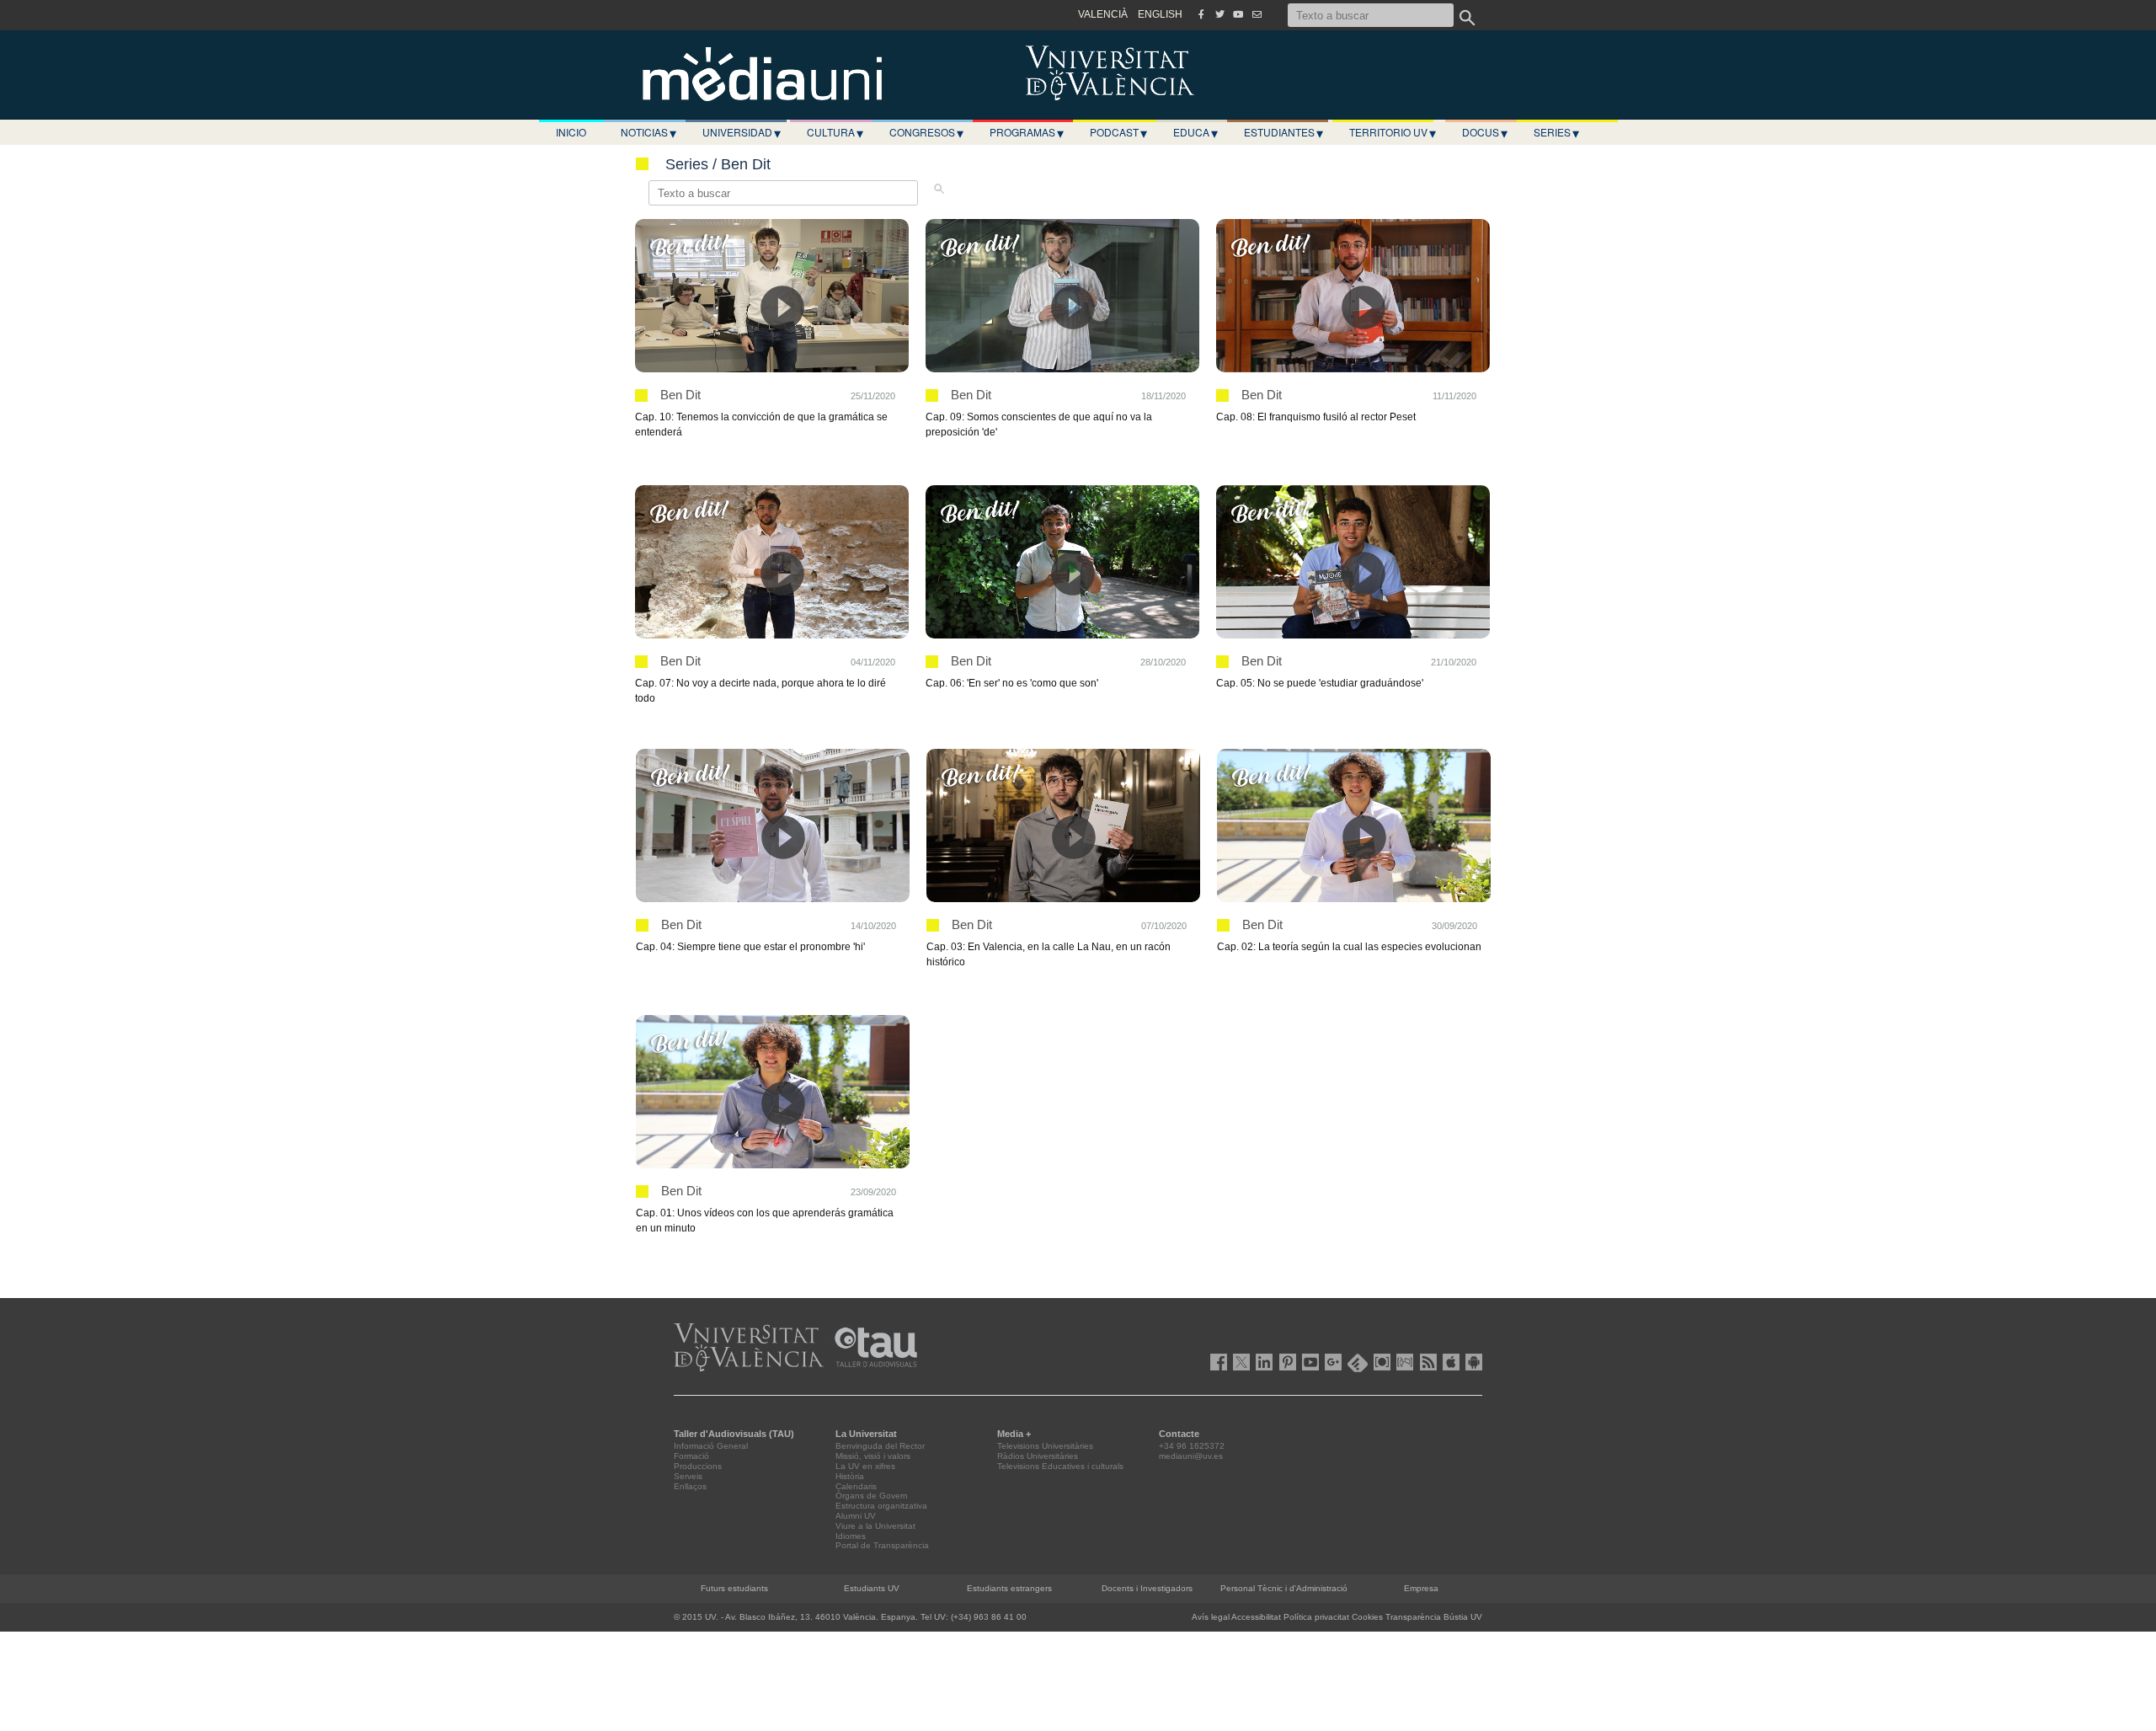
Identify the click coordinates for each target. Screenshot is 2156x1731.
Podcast (1118, 132)
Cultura (835, 132)
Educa (1195, 132)
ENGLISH (1160, 14)
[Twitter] (1219, 14)
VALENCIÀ (1103, 14)
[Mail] (1257, 14)
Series (1556, 132)
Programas (1027, 132)
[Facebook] (1201, 14)
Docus (1485, 132)
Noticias (648, 132)
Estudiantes (1283, 132)
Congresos (926, 132)
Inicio (571, 132)
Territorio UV (1393, 132)
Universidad (742, 132)
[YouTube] (1238, 14)
